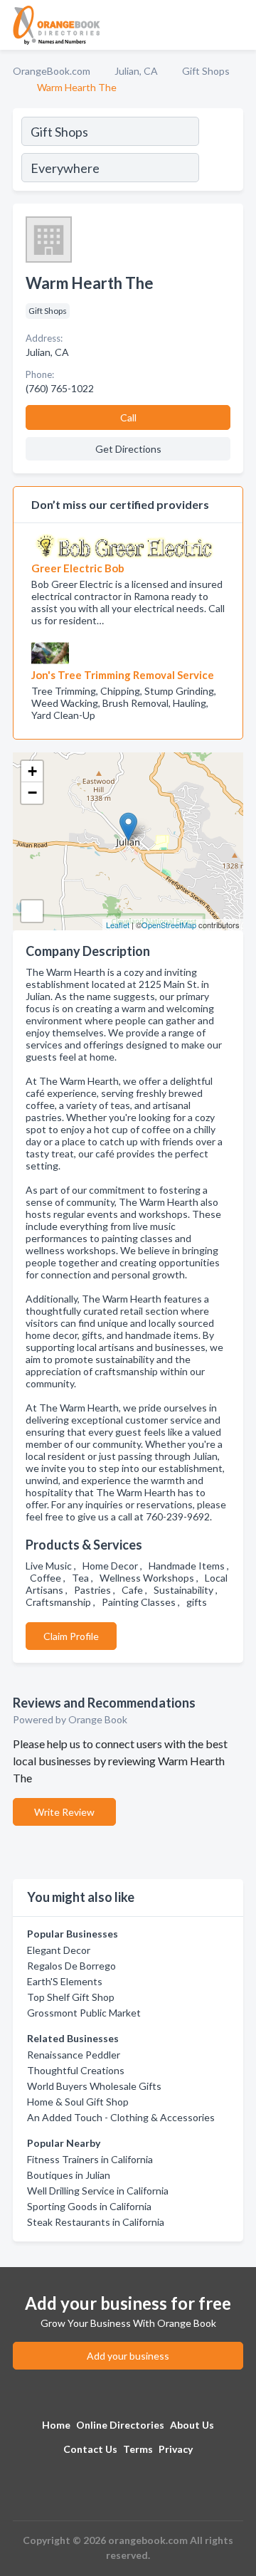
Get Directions (128, 449)
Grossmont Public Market (84, 2013)
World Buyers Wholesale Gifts (94, 2086)
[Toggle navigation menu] (237, 25)
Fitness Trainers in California (90, 2159)
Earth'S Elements (65, 1981)
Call (128, 417)
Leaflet (118, 925)
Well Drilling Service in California (98, 2191)
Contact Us (90, 2449)
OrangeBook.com (52, 71)
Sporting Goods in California (89, 2206)
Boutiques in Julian (69, 2175)
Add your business (128, 2356)
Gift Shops (206, 71)
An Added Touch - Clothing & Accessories (121, 2117)
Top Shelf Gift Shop (71, 1997)
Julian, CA (136, 71)
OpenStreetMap (169, 925)
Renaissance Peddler (74, 2055)
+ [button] (32, 771)
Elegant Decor (59, 1950)
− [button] (32, 793)
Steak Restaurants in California (96, 2222)
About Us (192, 2425)
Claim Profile (71, 1636)
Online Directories (120, 2425)
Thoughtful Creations (76, 2070)
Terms (138, 2449)
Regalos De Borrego (71, 1966)
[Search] (220, 152)
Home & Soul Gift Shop (78, 2102)
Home (56, 2425)
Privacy (176, 2449)
